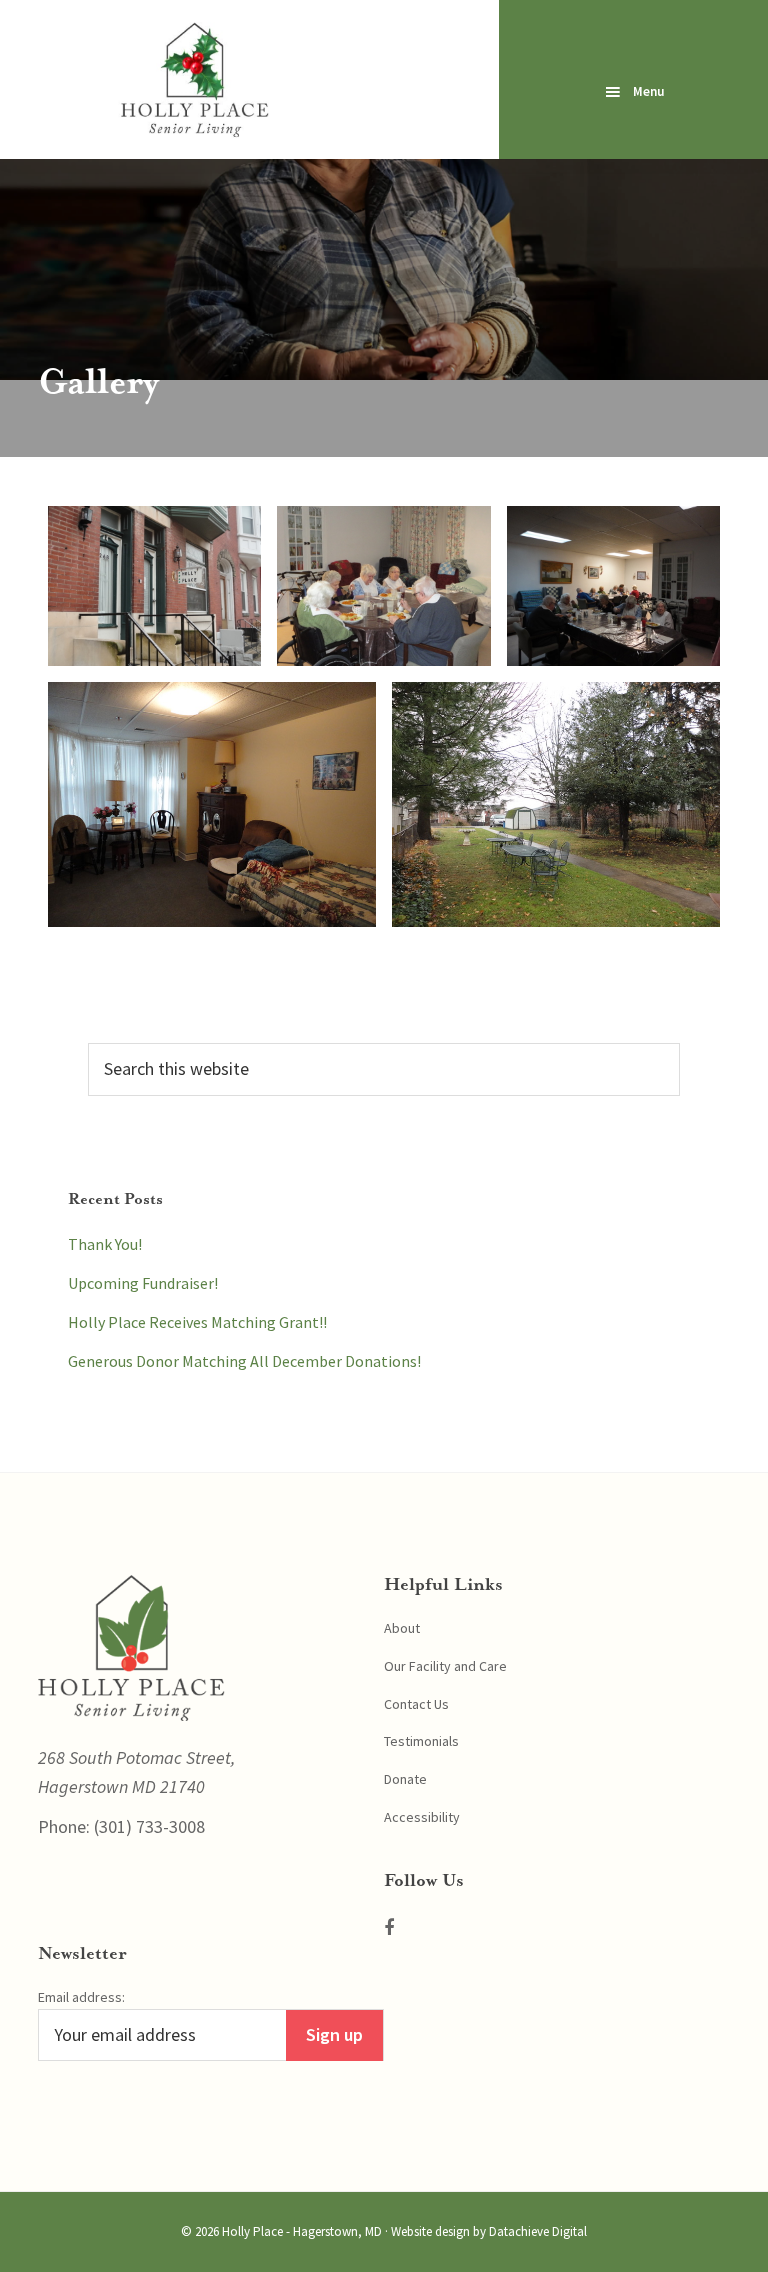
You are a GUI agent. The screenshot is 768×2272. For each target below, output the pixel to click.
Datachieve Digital (538, 2231)
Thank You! (105, 1244)
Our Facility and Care (445, 1666)
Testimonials (421, 1741)
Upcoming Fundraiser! (143, 1283)
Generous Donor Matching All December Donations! (244, 1361)
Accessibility (422, 1817)
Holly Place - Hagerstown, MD (302, 2231)
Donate (405, 1779)
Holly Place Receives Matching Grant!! (197, 1322)
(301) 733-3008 (147, 1826)
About (402, 1628)
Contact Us (416, 1704)
